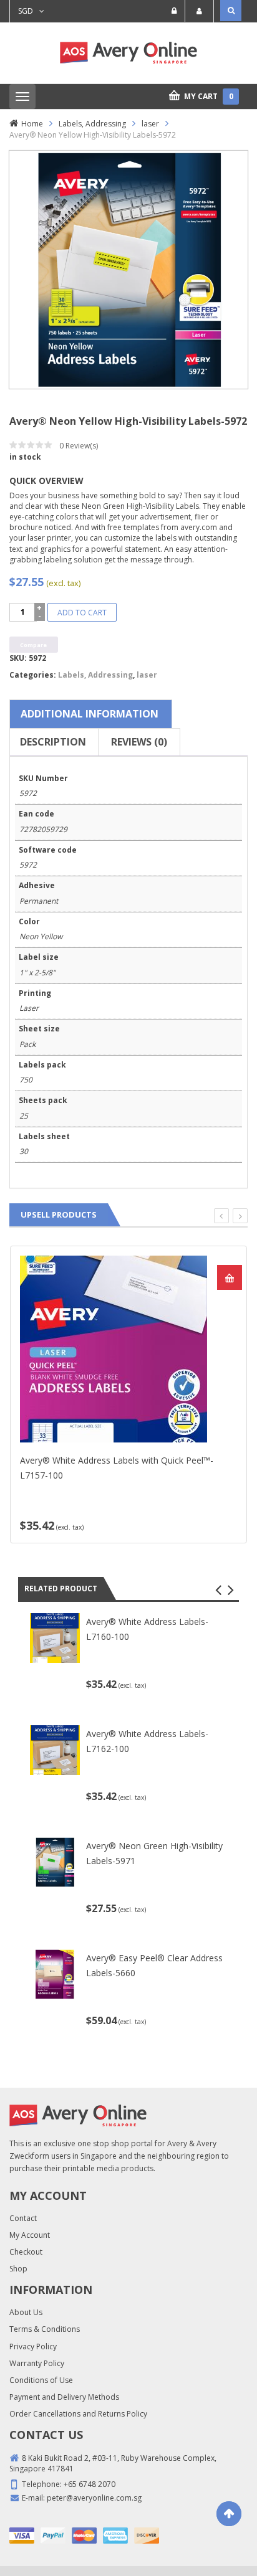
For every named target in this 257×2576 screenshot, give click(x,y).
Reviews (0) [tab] (139, 742)
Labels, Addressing (92, 124)
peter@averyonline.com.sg (94, 2498)
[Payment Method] (22, 2536)
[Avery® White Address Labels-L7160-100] (55, 1638)
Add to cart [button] (230, 1277)
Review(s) (79, 446)
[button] (218, 1590)
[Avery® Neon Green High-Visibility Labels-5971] (55, 1861)
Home (32, 124)
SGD (26, 11)
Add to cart (82, 613)
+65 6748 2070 (90, 2484)
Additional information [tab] (90, 714)
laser (150, 124)
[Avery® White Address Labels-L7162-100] (55, 1749)
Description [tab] (53, 742)
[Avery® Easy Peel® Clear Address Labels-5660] (55, 1973)
